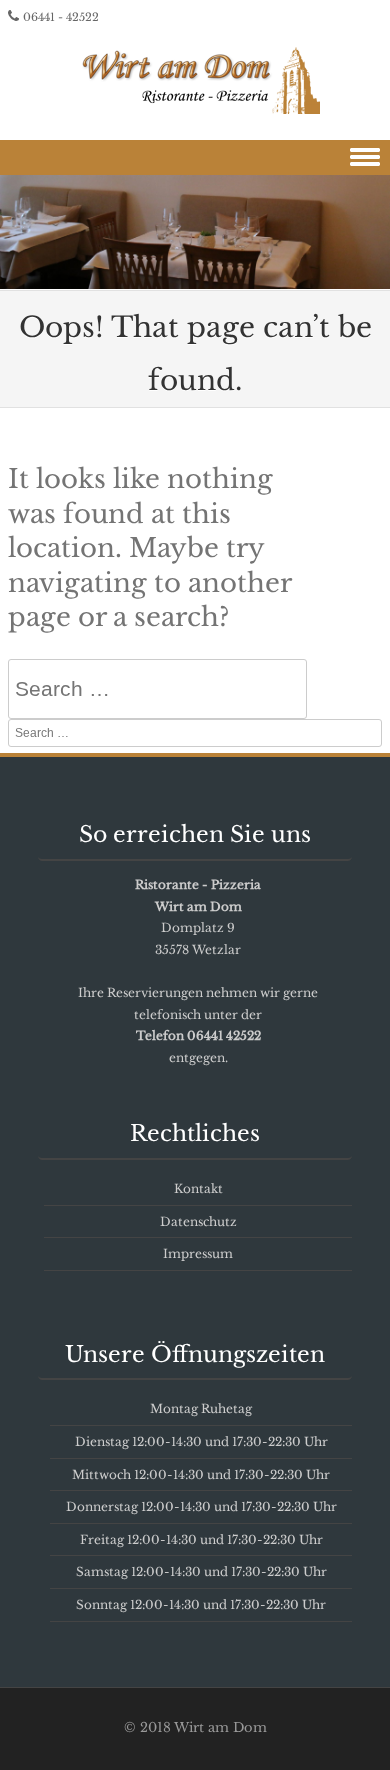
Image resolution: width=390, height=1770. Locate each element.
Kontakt (198, 1188)
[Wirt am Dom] (195, 77)
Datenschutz (198, 1221)
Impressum (198, 1253)
